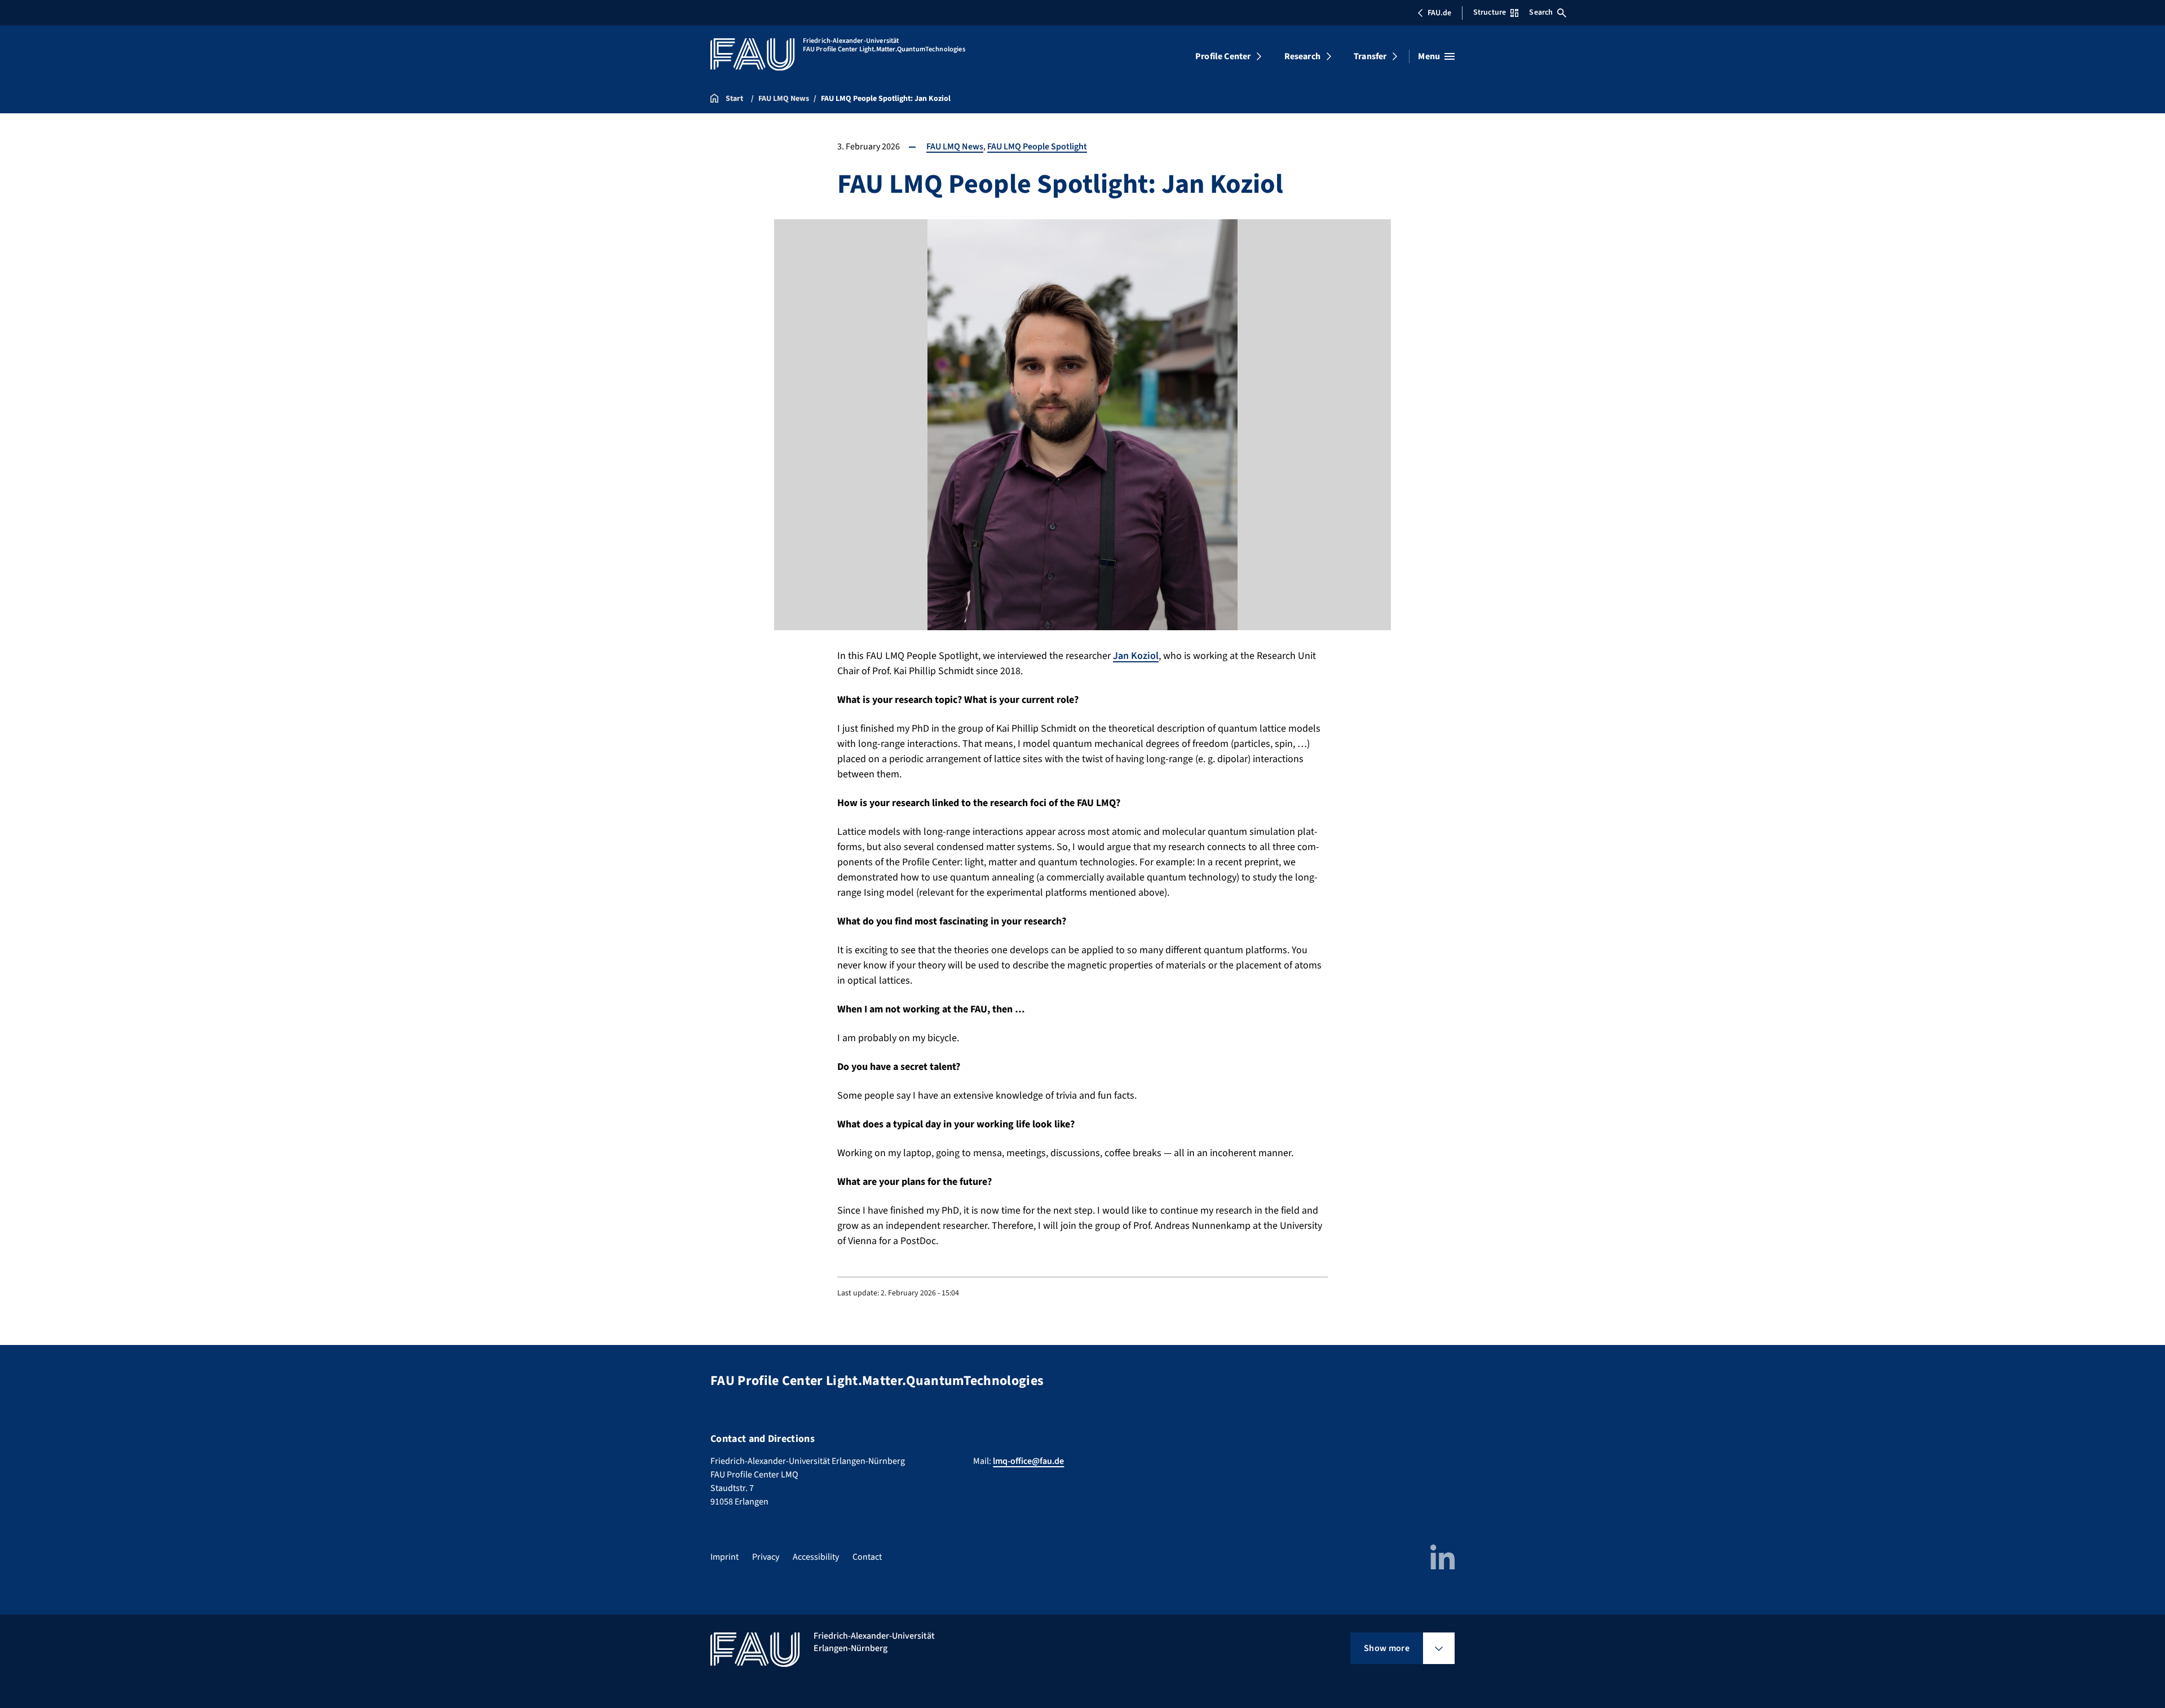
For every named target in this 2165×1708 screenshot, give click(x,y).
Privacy (766, 1557)
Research (1302, 56)
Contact (867, 1557)
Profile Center (1223, 56)
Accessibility (816, 1557)
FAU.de (1439, 13)
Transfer (1370, 56)
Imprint (724, 1557)
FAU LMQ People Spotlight (1037, 147)
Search (1541, 12)
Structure (1490, 12)
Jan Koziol (1136, 656)
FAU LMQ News (955, 147)
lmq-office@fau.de (1028, 1461)
